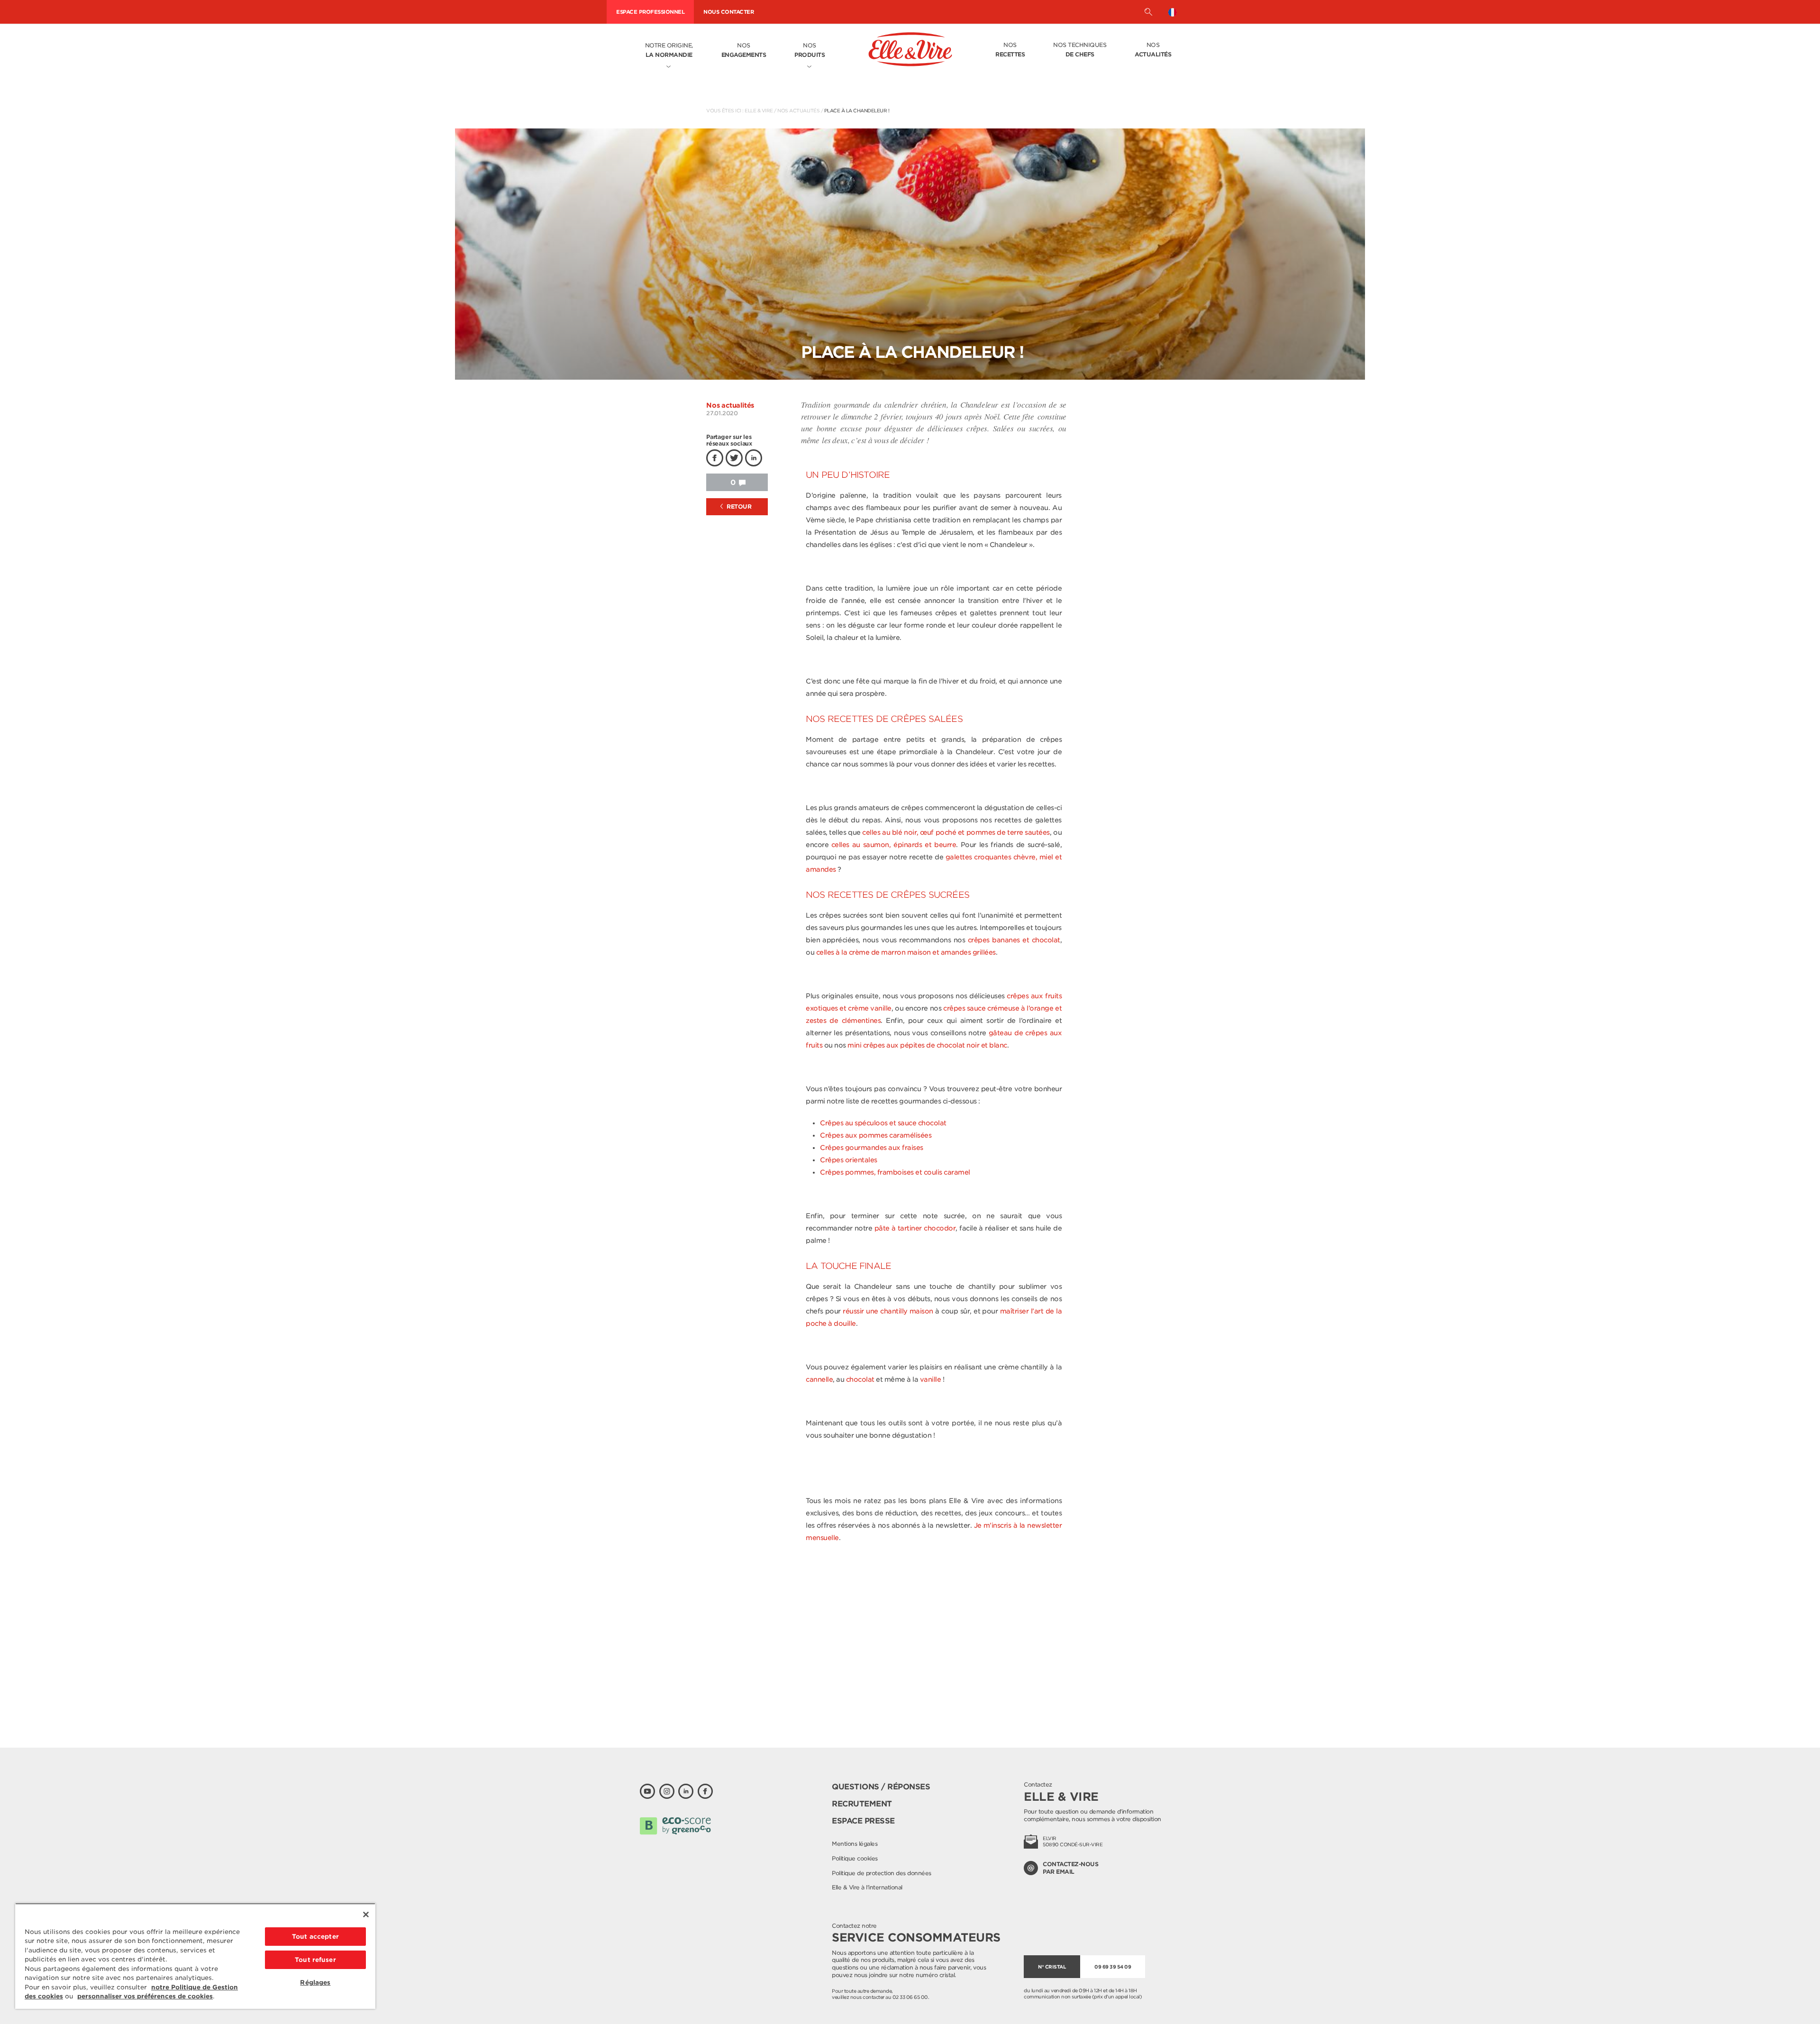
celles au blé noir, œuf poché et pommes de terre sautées (956, 832)
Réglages (315, 1983)
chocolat (860, 1379)
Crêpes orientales (849, 1160)
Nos (744, 50)
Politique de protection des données (882, 1873)
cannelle (819, 1379)
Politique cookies (855, 1858)
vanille (931, 1379)
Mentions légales (855, 1844)
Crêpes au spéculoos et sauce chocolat (883, 1123)
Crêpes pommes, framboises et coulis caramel (895, 1172)
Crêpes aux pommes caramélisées (876, 1135)
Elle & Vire (759, 110)
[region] (195, 1956)
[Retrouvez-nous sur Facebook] (705, 1791)
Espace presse (863, 1821)
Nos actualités (798, 110)
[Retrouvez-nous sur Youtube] (647, 1791)
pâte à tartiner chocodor (915, 1228)
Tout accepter (315, 1937)
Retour (738, 506)
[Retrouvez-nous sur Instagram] (667, 1791)
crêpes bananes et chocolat (1014, 940)
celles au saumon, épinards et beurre (894, 845)
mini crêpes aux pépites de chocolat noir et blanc (927, 1045)
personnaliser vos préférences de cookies (145, 1996)
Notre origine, (669, 50)
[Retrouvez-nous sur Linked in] (686, 1791)
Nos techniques (1080, 50)
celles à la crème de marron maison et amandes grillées (906, 952)
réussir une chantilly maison (888, 1311)
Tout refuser (315, 1960)
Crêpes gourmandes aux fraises (872, 1148)
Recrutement (862, 1804)
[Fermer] (366, 1915)
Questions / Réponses (881, 1787)
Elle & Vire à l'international (867, 1887)
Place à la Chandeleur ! (857, 110)
